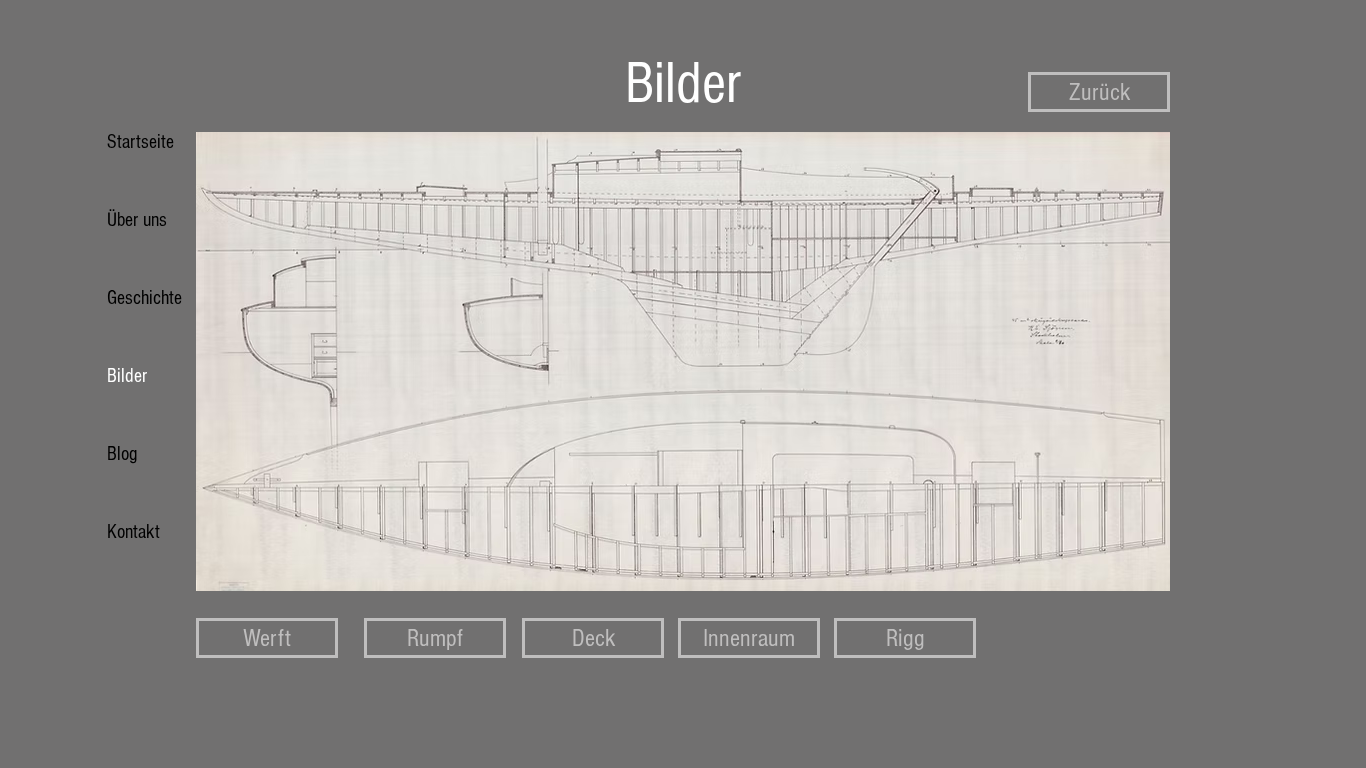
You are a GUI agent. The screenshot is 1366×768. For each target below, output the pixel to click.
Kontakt (133, 532)
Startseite (140, 142)
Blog (122, 454)
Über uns (137, 220)
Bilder (127, 376)
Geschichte (144, 298)
